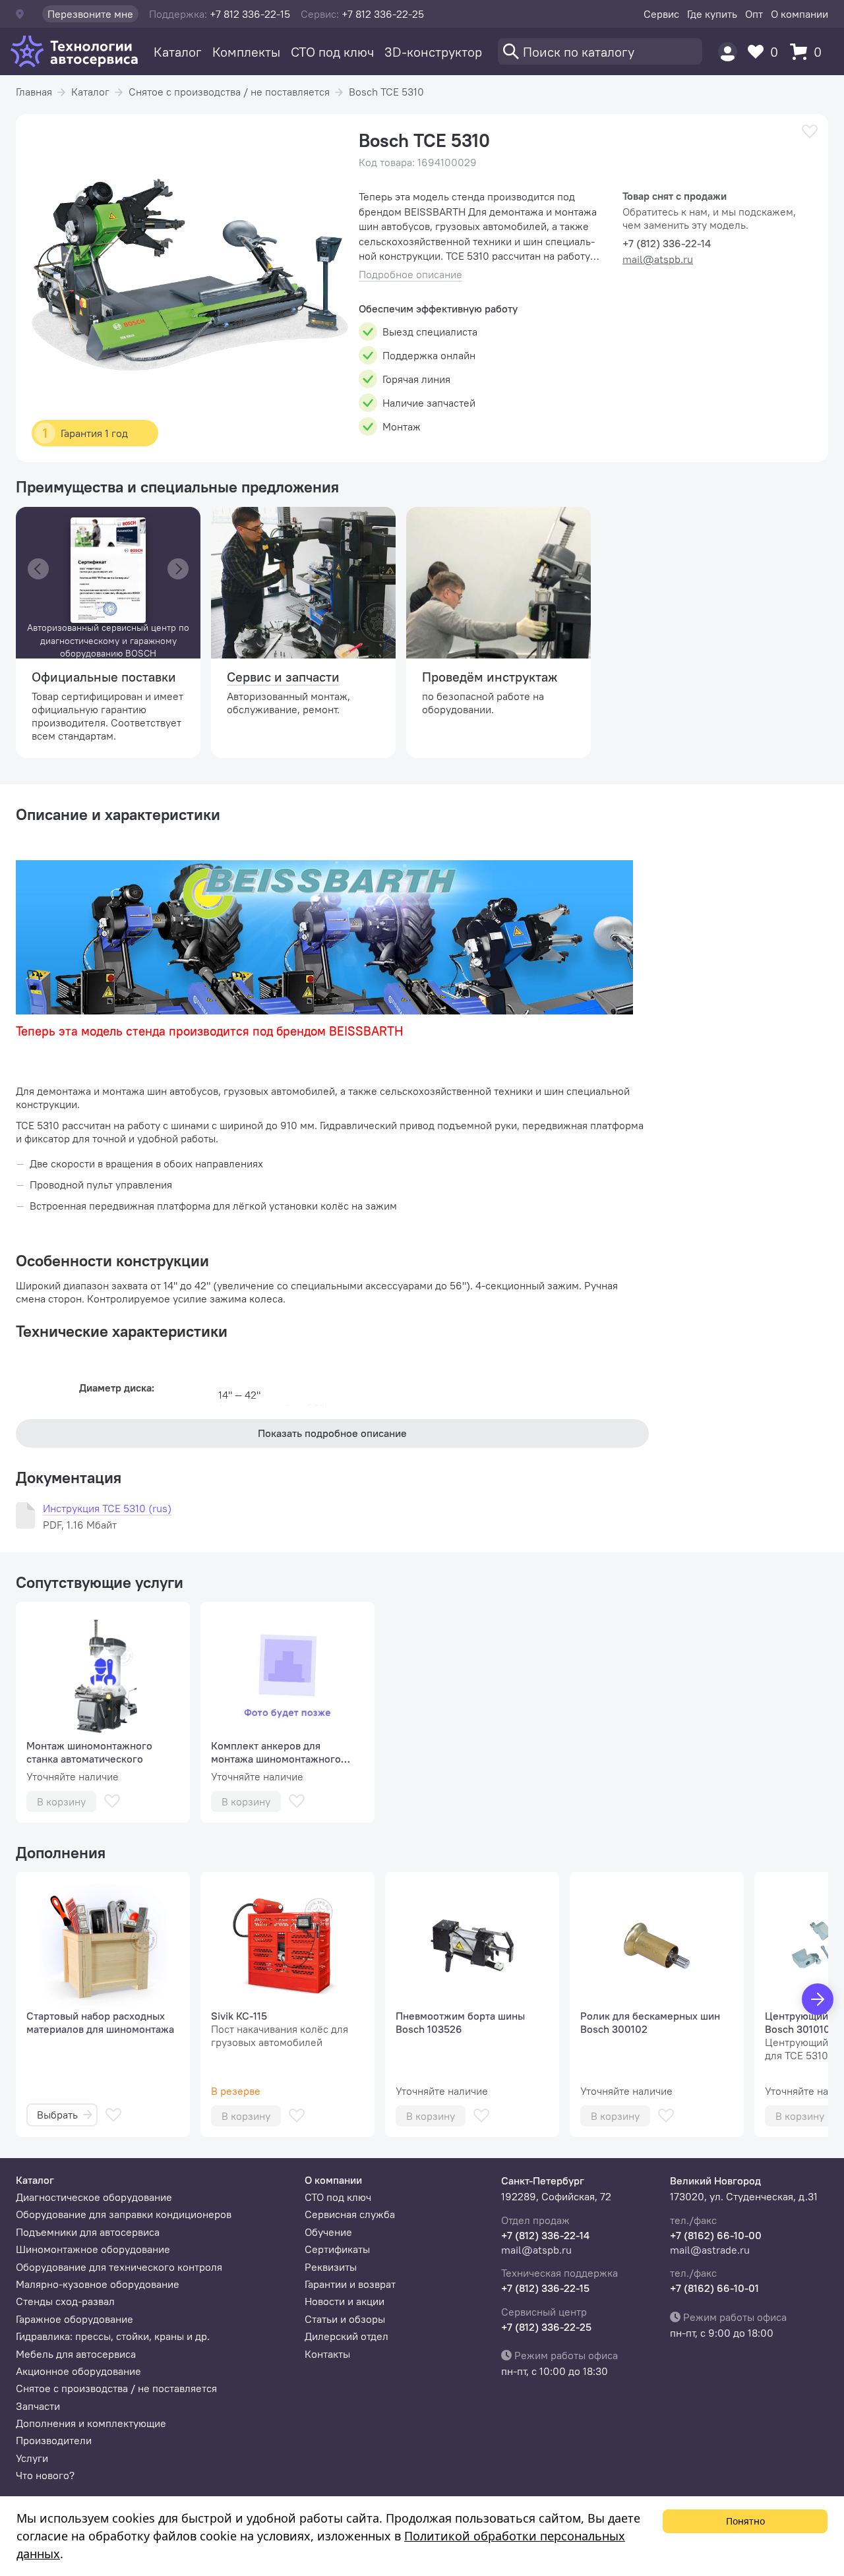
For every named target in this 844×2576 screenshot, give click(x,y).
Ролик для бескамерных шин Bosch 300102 (650, 2022)
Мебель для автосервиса (76, 2354)
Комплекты (246, 52)
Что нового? (45, 2475)
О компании (799, 14)
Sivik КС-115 (239, 2016)
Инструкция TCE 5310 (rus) (107, 1508)
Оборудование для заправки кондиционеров (124, 2214)
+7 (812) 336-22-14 (545, 2235)
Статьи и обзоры (345, 2319)
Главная (34, 92)
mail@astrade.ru (710, 2250)
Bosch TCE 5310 (386, 92)
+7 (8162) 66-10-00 (716, 2235)
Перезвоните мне (90, 14)
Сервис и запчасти (283, 677)
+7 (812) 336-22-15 (545, 2288)
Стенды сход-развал (65, 2301)
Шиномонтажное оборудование (93, 2249)
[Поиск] (600, 51)
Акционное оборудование (78, 2371)
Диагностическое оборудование (94, 2197)
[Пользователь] (728, 52)
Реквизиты (331, 2267)
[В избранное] (810, 132)
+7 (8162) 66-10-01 (714, 2288)
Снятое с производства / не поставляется (229, 92)
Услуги (32, 2458)
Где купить (712, 14)
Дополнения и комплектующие (91, 2423)
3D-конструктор (433, 52)
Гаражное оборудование (75, 2319)
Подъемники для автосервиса (88, 2232)
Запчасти (38, 2406)
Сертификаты (337, 2249)
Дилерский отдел (347, 2336)
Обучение (328, 2232)
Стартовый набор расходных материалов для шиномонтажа (100, 2022)
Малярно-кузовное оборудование (98, 2284)
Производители (54, 2440)
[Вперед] (818, 1999)
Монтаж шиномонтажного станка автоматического (89, 1752)
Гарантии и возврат (350, 2284)
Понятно (745, 2521)
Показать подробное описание (332, 1433)
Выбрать (57, 2115)
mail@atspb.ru (658, 259)
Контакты (327, 2354)
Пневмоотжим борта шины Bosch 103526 (460, 2022)
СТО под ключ (332, 52)
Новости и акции (345, 2301)
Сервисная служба (350, 2214)
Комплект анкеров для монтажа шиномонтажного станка (276, 1752)
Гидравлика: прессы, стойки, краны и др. (113, 2336)
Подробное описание (410, 275)
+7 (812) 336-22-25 (546, 2327)
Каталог (178, 52)
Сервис (661, 14)
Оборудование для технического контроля (119, 2267)
